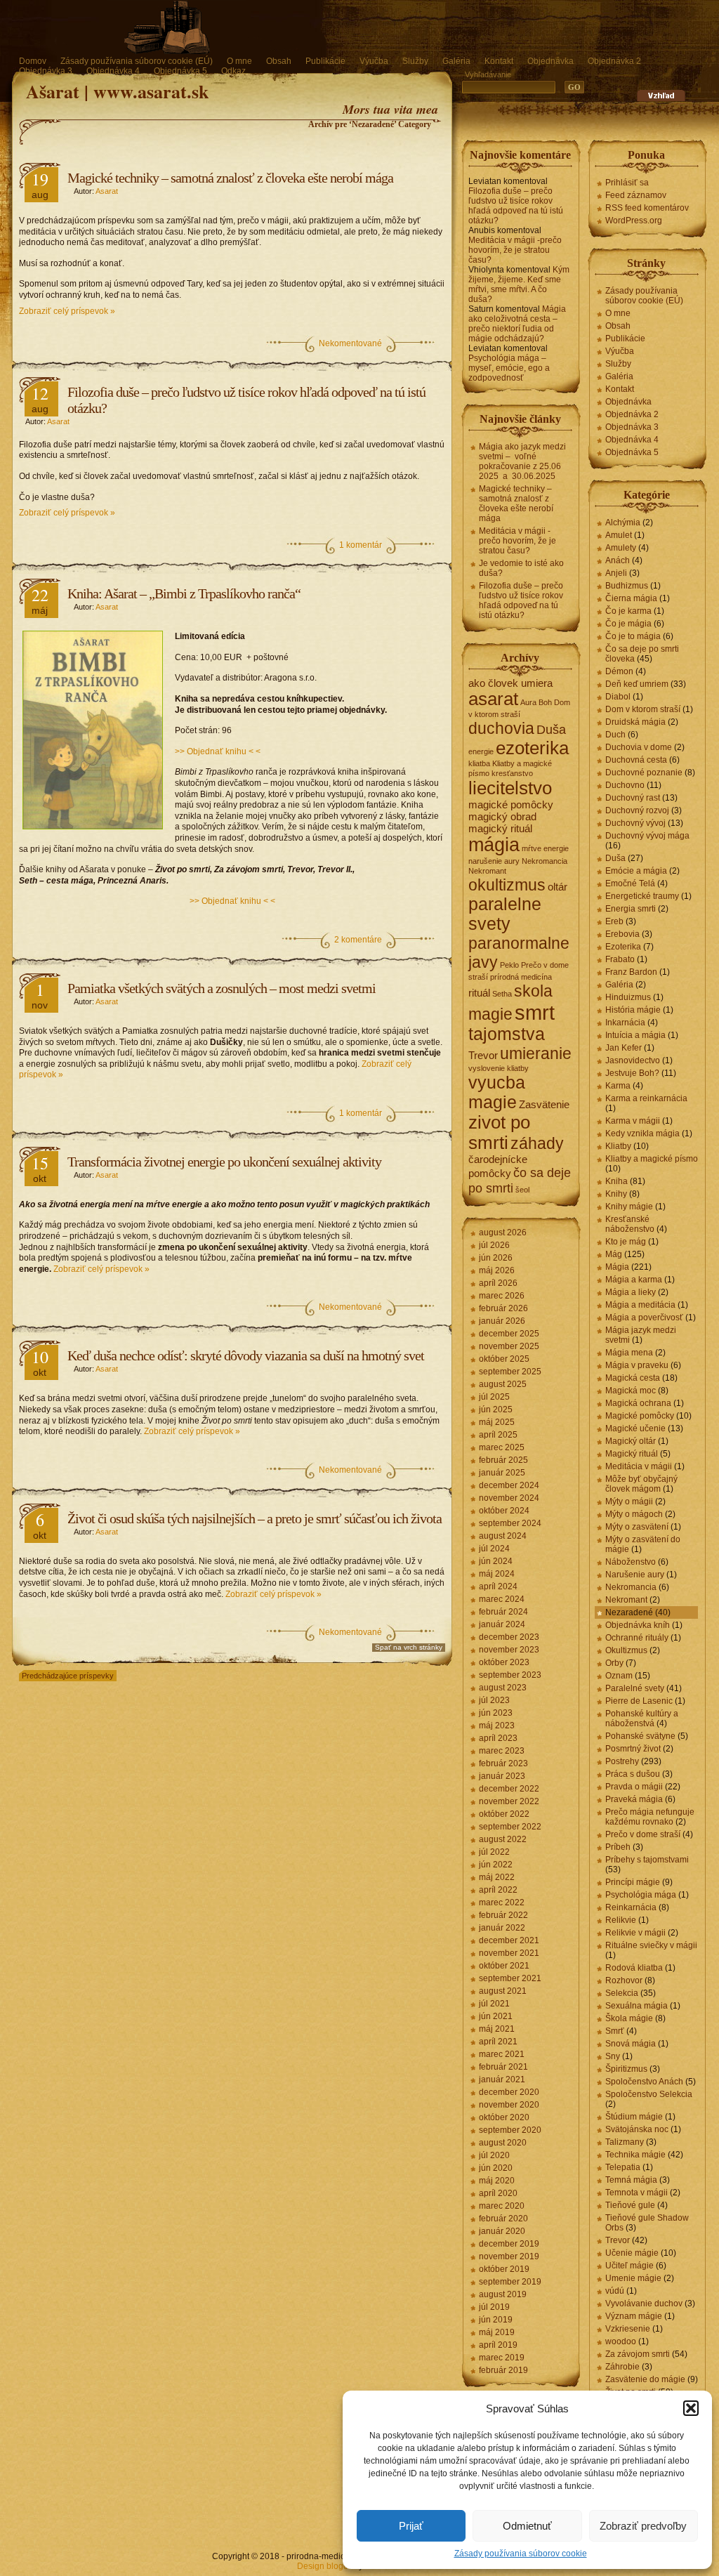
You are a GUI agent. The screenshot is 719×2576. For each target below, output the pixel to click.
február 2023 (503, 1763)
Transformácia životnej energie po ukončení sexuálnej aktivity (224, 1162)
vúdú (615, 2291)
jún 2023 (496, 1713)
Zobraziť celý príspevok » (67, 311)
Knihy (616, 1194)
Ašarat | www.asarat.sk (117, 91)
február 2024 (503, 1612)
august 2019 (503, 2294)
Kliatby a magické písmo (652, 1159)
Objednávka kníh (638, 1625)
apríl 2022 (498, 1890)
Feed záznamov (636, 195)
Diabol (618, 697)
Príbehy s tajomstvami (647, 1860)
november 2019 (509, 2256)
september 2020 (510, 2130)
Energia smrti (631, 909)
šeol (522, 1190)
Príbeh (618, 1847)
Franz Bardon (631, 972)
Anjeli (616, 573)
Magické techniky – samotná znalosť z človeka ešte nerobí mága (230, 178)
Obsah (279, 61)
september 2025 (510, 1372)
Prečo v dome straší (643, 1834)
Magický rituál (632, 1454)
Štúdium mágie (634, 2117)
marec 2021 (502, 2054)
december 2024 (509, 1485)
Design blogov (325, 2566)
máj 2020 (497, 2181)
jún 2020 (496, 2168)
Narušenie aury (635, 1575)
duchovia (501, 728)
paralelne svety (505, 914)
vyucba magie (497, 1092)
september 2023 (510, 1675)
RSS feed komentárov (647, 208)
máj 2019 (497, 2332)
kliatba (479, 763)
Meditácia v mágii (639, 1466)
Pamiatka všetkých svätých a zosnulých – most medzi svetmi (222, 988)
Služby (415, 61)
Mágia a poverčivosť (644, 1317)
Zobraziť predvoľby (643, 2526)
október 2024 (504, 1511)
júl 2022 (494, 1852)
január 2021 (502, 2079)
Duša (551, 729)
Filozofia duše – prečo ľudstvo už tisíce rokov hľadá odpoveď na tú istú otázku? (516, 206)
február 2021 (503, 2067)
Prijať (411, 2526)
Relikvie (621, 1920)
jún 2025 (496, 1409)
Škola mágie (629, 2018)
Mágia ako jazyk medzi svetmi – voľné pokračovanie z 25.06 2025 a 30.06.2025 (522, 461)
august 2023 (503, 1688)
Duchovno (625, 785)
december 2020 (509, 2092)
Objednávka (550, 61)
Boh (545, 702)
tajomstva (507, 1034)
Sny (613, 2056)
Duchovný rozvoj (637, 810)
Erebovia (622, 934)
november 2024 (509, 1498)
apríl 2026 (498, 1283)
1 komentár (361, 545)
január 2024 (502, 1624)
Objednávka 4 (113, 71)
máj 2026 (497, 1270)
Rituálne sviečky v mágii (651, 1945)
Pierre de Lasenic (639, 1701)
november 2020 (509, 2105)
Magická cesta (633, 1378)
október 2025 (504, 1359)
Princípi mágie (633, 1882)
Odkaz (233, 71)
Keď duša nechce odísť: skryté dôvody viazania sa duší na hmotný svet (246, 1355)
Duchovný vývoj (635, 823)
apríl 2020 (498, 2193)
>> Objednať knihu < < (218, 751)
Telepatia (623, 2167)
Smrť (615, 2031)
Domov (33, 61)
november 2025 (509, 1346)
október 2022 (504, 1814)
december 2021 (509, 1940)
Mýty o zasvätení (637, 1527)
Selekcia (622, 1993)
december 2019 (509, 2244)
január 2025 (502, 1473)
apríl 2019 (498, 2345)
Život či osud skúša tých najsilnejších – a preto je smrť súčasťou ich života (255, 1518)
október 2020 (504, 2117)
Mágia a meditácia (640, 1305)
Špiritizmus (626, 2069)
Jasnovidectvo (633, 1060)
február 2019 (503, 2370)
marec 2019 (502, 2358)
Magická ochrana (638, 1403)
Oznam (619, 1676)
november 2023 (509, 1650)
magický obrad (502, 816)
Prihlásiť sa (627, 183)
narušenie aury (494, 861)
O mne (239, 61)
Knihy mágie (629, 1207)
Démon (619, 671)
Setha (502, 994)
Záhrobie (622, 2367)
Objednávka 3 (46, 71)
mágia (494, 845)
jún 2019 (496, 2320)
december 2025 (509, 1334)
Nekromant (487, 871)
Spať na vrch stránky (409, 1647)
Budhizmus (627, 586)
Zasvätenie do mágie (645, 2379)
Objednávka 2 (614, 61)
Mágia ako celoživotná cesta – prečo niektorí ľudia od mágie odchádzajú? (517, 324)
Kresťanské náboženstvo (630, 1224)
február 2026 (503, 1308)
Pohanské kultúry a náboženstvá (642, 1719)
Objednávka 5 (180, 71)
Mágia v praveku (637, 1365)
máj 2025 (497, 1422)
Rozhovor (624, 1980)
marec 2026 (502, 1296)
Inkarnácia (625, 1023)
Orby (614, 1663)
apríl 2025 (498, 1435)
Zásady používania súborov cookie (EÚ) (137, 61)
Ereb (614, 921)
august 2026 (503, 1233)
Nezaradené (629, 1612)
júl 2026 (494, 1245)
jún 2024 (496, 1561)
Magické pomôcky (640, 1416)
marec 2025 (502, 1447)
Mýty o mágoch (634, 1514)
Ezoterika (623, 947)
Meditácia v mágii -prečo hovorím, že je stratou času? (515, 250)
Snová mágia (631, 2044)
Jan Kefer (624, 1048)
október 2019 (504, 2269)
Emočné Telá (630, 883)
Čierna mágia (631, 598)
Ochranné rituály (637, 1638)
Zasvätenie (544, 1104)
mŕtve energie (545, 848)
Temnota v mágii (636, 2193)
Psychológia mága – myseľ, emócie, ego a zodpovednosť (509, 368)
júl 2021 (494, 2004)
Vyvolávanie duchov (644, 2304)
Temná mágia (631, 2180)
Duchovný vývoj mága (647, 836)
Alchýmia (623, 523)
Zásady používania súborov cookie (521, 2554)
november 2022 (509, 1801)
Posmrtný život (633, 1749)
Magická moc (631, 1391)
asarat (493, 699)
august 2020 (503, 2143)
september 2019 (510, 2282)
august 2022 (503, 1839)
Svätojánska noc (637, 2129)
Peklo (509, 965)
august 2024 (503, 1536)
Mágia (617, 1267)
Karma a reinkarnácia (646, 1098)
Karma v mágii (633, 1121)
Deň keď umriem (637, 684)
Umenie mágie (633, 2278)
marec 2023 (502, 1751)
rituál (479, 993)
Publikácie (325, 61)
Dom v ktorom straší (643, 709)
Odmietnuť (527, 2526)
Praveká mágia (634, 1799)
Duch (615, 735)
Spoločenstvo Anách (644, 2082)
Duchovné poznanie (644, 773)
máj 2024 (497, 1574)
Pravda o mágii (634, 1787)
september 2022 (510, 1827)
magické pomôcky (511, 804)
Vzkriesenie (628, 2329)
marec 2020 (502, 2206)
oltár (558, 887)
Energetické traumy (642, 896)
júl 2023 (494, 1700)
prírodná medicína (521, 977)
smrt (535, 1012)
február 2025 (503, 1460)
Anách (618, 560)
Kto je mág (626, 1242)
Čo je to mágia (633, 636)
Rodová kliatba (634, 1968)
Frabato (620, 959)
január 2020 (502, 2231)
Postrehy (622, 1761)
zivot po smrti (499, 1132)
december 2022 (509, 1789)
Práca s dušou (633, 1774)
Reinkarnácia (631, 1907)
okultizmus (507, 885)
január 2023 (502, 1776)
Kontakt (499, 61)
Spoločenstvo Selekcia (649, 2094)
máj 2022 (497, 1877)
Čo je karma (628, 611)
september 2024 (510, 1523)
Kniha (616, 1181)
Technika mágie (635, 2155)
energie (481, 751)
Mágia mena (629, 1353)
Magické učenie (635, 1428)
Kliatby (618, 1146)
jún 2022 (496, 1865)
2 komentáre (358, 940)
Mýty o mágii (629, 1501)
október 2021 (504, 1966)
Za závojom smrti (638, 2354)
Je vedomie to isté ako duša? (521, 568)
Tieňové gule (630, 2205)
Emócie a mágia (636, 871)
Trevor (483, 1055)
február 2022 (503, 1915)
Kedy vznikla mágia (642, 1133)
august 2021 (503, 1991)
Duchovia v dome (639, 747)
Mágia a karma (634, 1280)
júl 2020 (494, 2155)
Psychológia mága (641, 1895)
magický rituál (500, 828)
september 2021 (510, 1978)
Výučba (374, 61)
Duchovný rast (633, 798)
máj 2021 (497, 2029)
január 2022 (502, 1928)
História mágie (633, 1010)
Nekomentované (350, 343)
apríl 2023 (498, 1738)
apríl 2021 (498, 2042)
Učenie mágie (632, 2253)
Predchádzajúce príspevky (68, 1676)
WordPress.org (634, 221)
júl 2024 (494, 1549)
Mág (614, 1254)
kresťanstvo (512, 773)
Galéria (456, 61)
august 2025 (503, 1384)
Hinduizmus (628, 997)
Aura (528, 702)
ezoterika (532, 748)
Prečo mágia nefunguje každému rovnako (650, 1817)
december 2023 (509, 1637)
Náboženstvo (631, 1562)
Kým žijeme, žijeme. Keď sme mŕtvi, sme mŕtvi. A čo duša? (519, 284)
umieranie (536, 1053)
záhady (537, 1143)
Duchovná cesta (636, 760)
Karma (618, 1086)
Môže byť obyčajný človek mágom (641, 1484)
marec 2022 (502, 1903)
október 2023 (504, 1662)
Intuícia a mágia (635, 1035)
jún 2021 (496, 2016)
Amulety (621, 548)
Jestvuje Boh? (632, 1073)
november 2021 (509, 1953)
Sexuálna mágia (636, 2006)
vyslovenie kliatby (499, 1068)
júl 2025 (494, 1397)
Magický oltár (631, 1441)
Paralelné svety (635, 1688)
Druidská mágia (635, 722)
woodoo (621, 2341)
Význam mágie (634, 2316)
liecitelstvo (510, 788)
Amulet (619, 535)
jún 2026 (496, 1258)
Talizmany (625, 2142)
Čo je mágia (628, 624)
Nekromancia (545, 861)
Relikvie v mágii (635, 1933)
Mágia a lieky (631, 1292)
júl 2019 (494, 2307)
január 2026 (502, 1321)
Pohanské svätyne (640, 1736)
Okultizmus (626, 1650)
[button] (691, 2408)
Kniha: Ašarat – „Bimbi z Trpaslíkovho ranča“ (184, 593)
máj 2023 (497, 1726)
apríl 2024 (498, 1586)
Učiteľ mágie (629, 2266)
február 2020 (503, 2219)
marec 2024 (502, 1599)
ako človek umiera (510, 683)
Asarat (107, 191)
